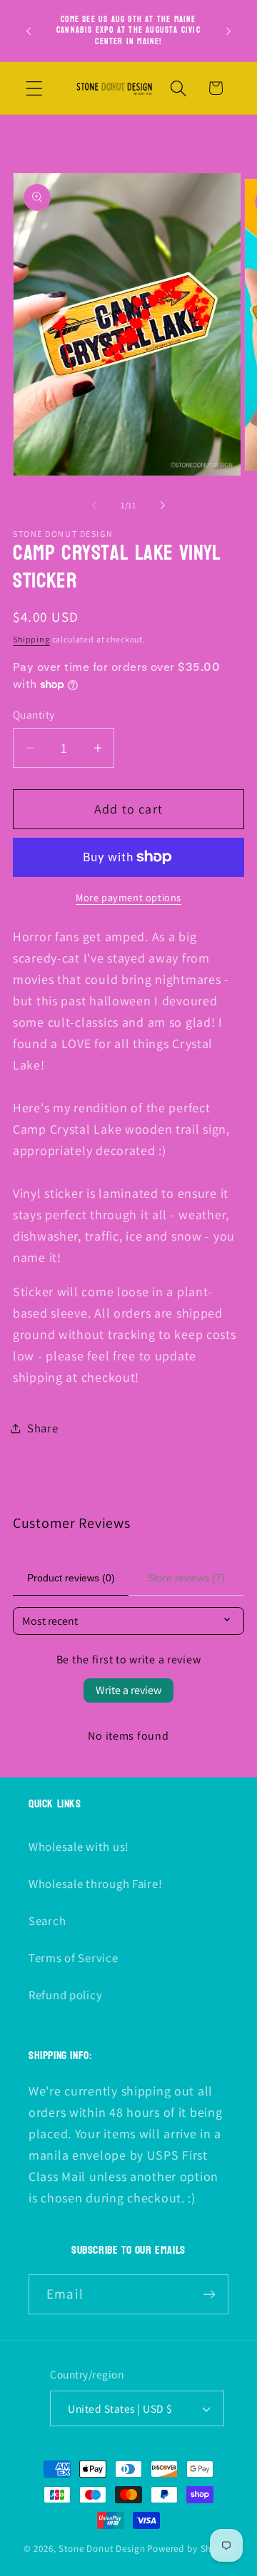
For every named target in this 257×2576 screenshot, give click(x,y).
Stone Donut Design (102, 2549)
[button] (35, 88)
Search (47, 1921)
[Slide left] (94, 505)
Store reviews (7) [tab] (186, 1578)
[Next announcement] (228, 31)
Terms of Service (74, 1958)
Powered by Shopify (190, 2549)
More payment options (128, 897)
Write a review (128, 1690)
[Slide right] (163, 505)
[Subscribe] (209, 2294)
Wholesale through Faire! (95, 1884)
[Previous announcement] (29, 31)
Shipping (31, 639)
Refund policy (65, 1995)
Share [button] (43, 1428)
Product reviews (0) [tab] (71, 1578)
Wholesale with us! (79, 1847)
